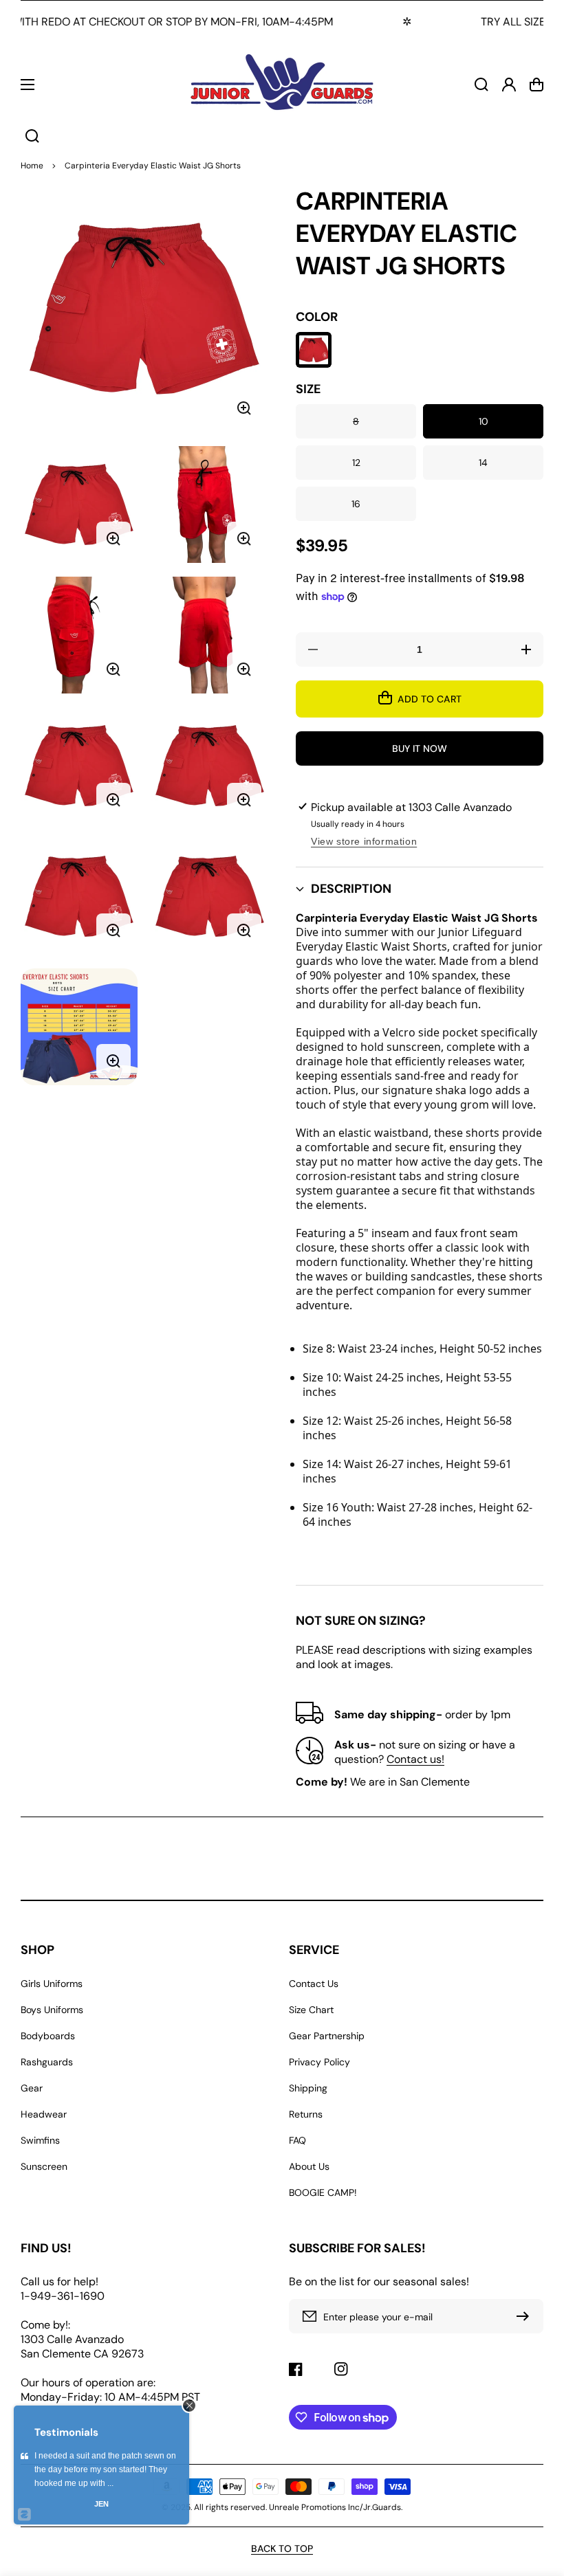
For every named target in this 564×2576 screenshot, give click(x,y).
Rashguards (47, 2062)
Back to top (282, 2549)
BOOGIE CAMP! (323, 2192)
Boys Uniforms (52, 2010)
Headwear (44, 2114)
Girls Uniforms (52, 1984)
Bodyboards (48, 2036)
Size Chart (311, 2010)
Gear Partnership (327, 2036)
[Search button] (32, 136)
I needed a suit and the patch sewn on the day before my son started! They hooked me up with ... (105, 2469)
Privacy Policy (319, 2062)
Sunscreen (44, 2166)
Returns (306, 2114)
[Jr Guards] (282, 84)
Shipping (308, 2088)
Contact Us (314, 1984)
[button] (420, 889)
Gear (32, 2088)
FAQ (297, 2140)
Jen (101, 2504)
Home (32, 166)
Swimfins (40, 2140)
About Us (309, 2166)
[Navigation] (28, 85)
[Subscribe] (526, 2316)
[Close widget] (189, 2406)
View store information (364, 841)
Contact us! (415, 1759)
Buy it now (420, 748)
